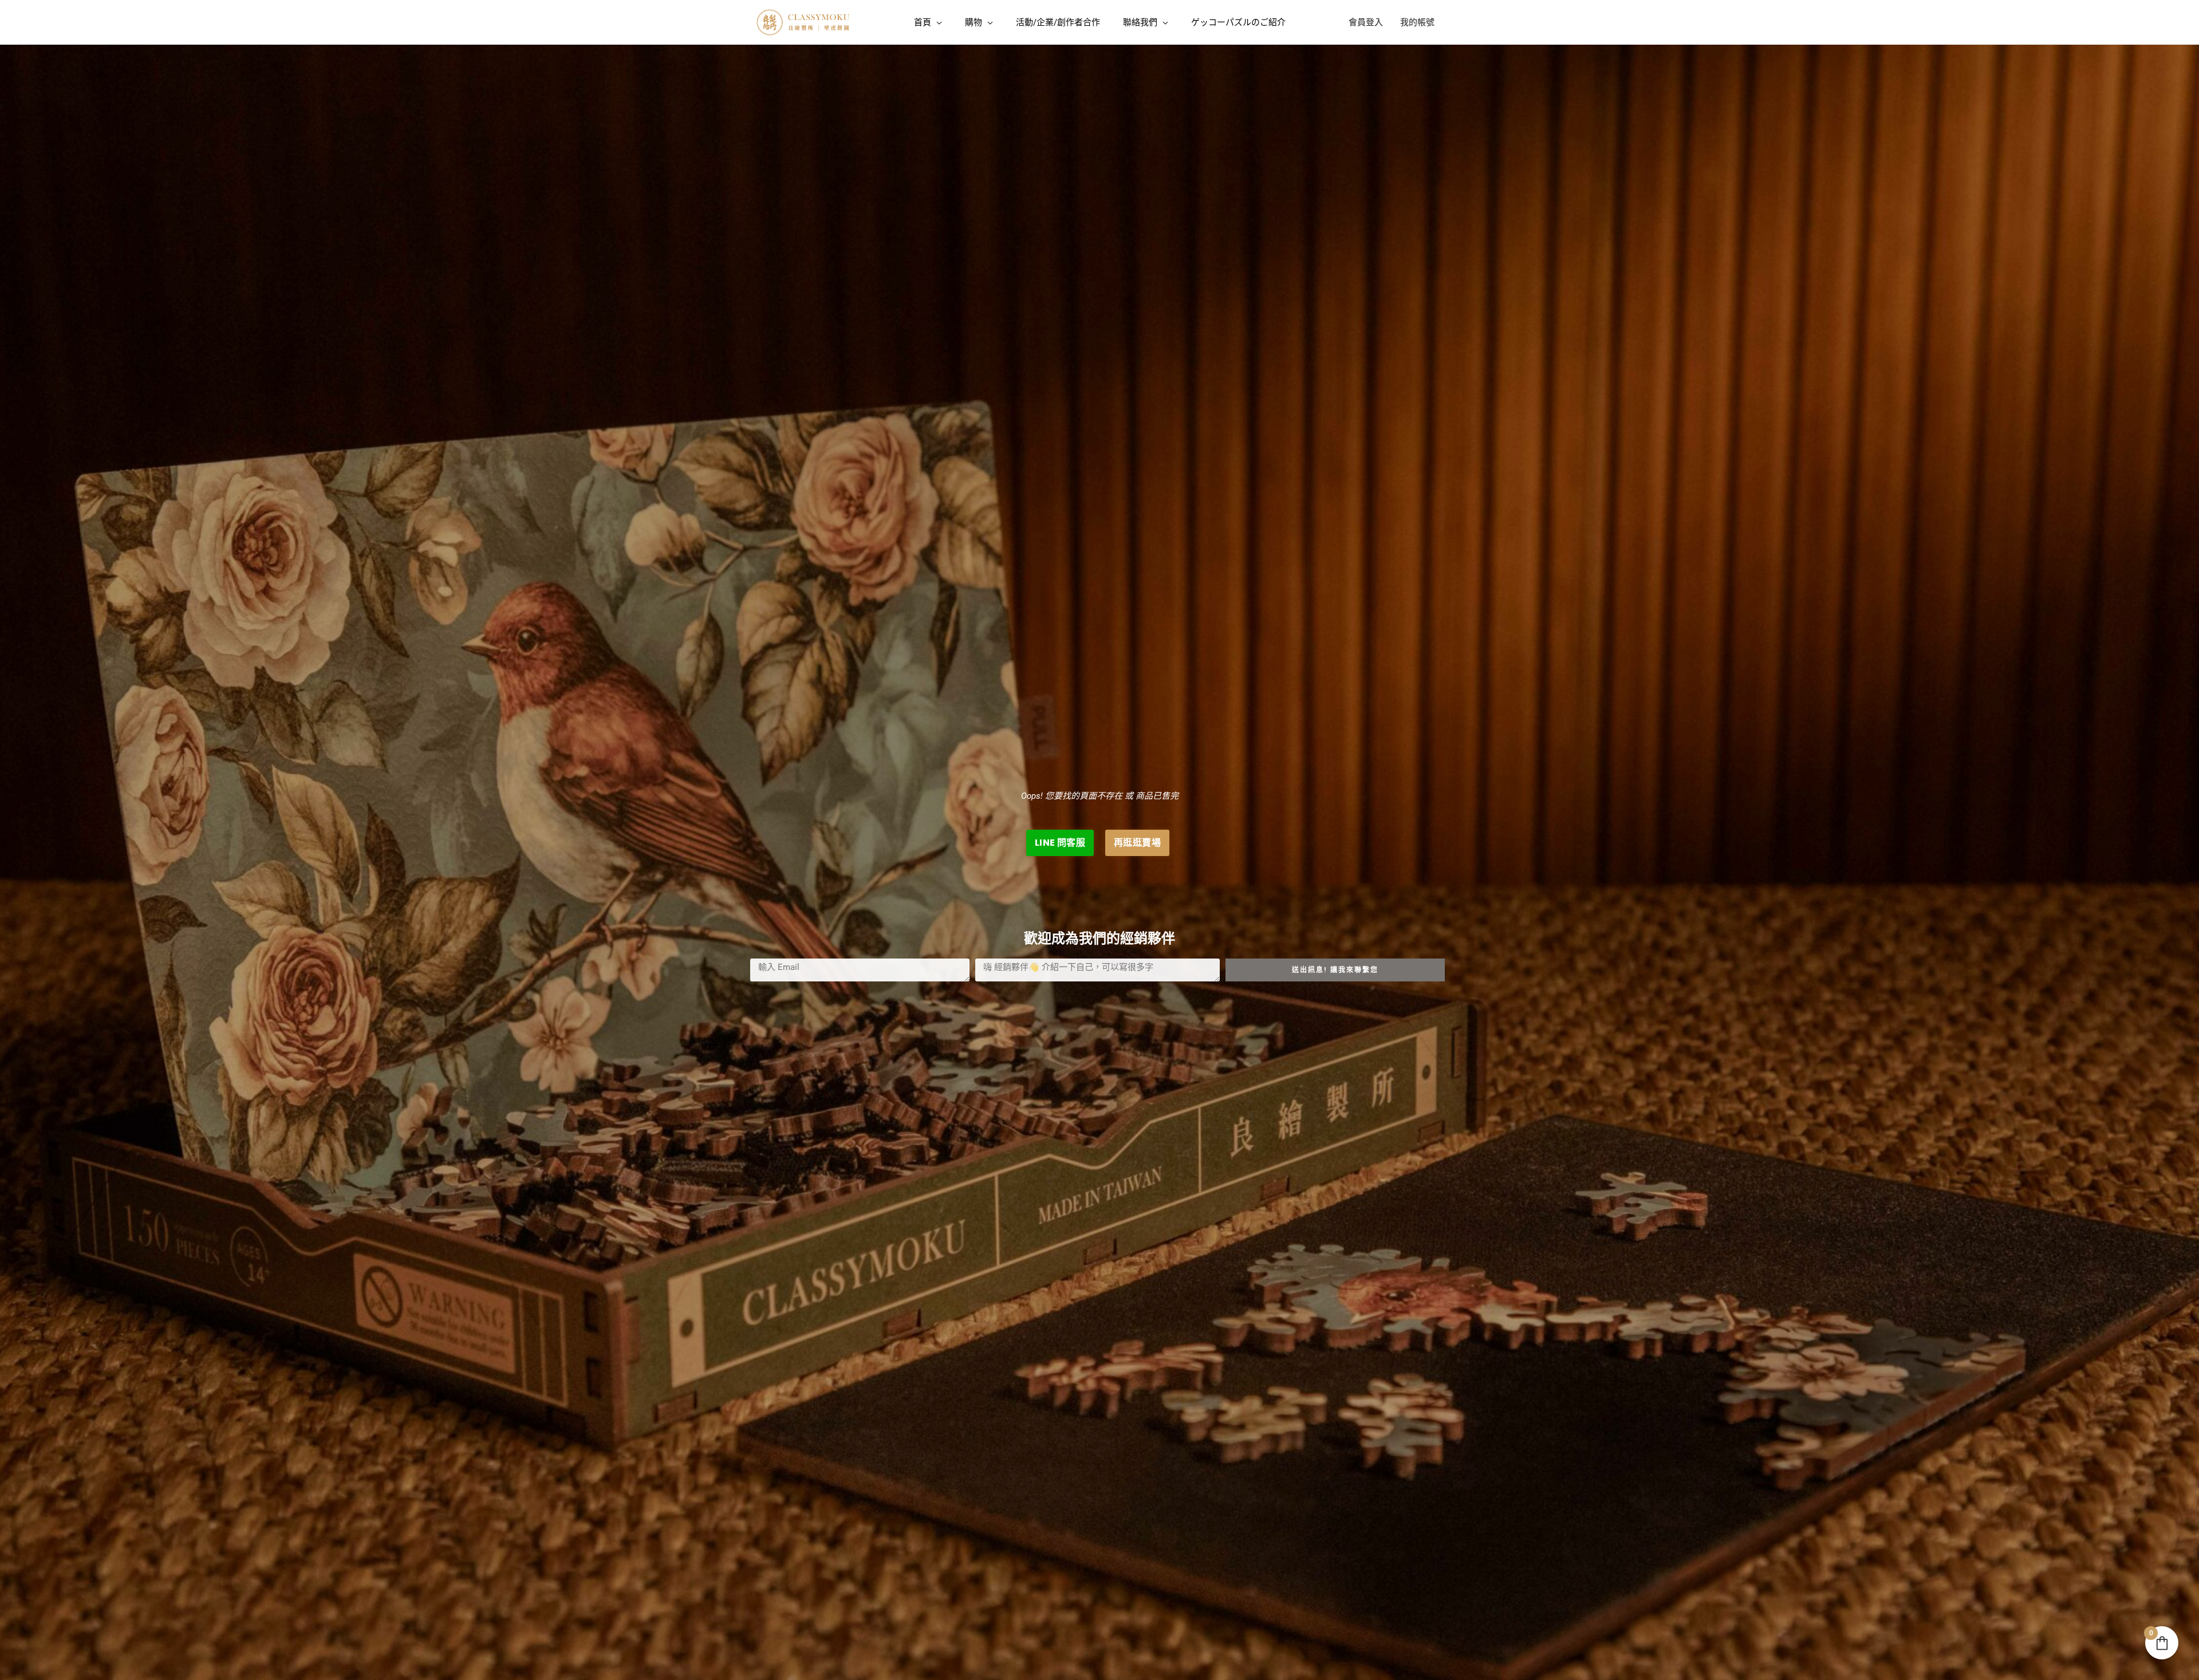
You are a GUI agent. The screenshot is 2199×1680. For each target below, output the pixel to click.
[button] (937, 22)
